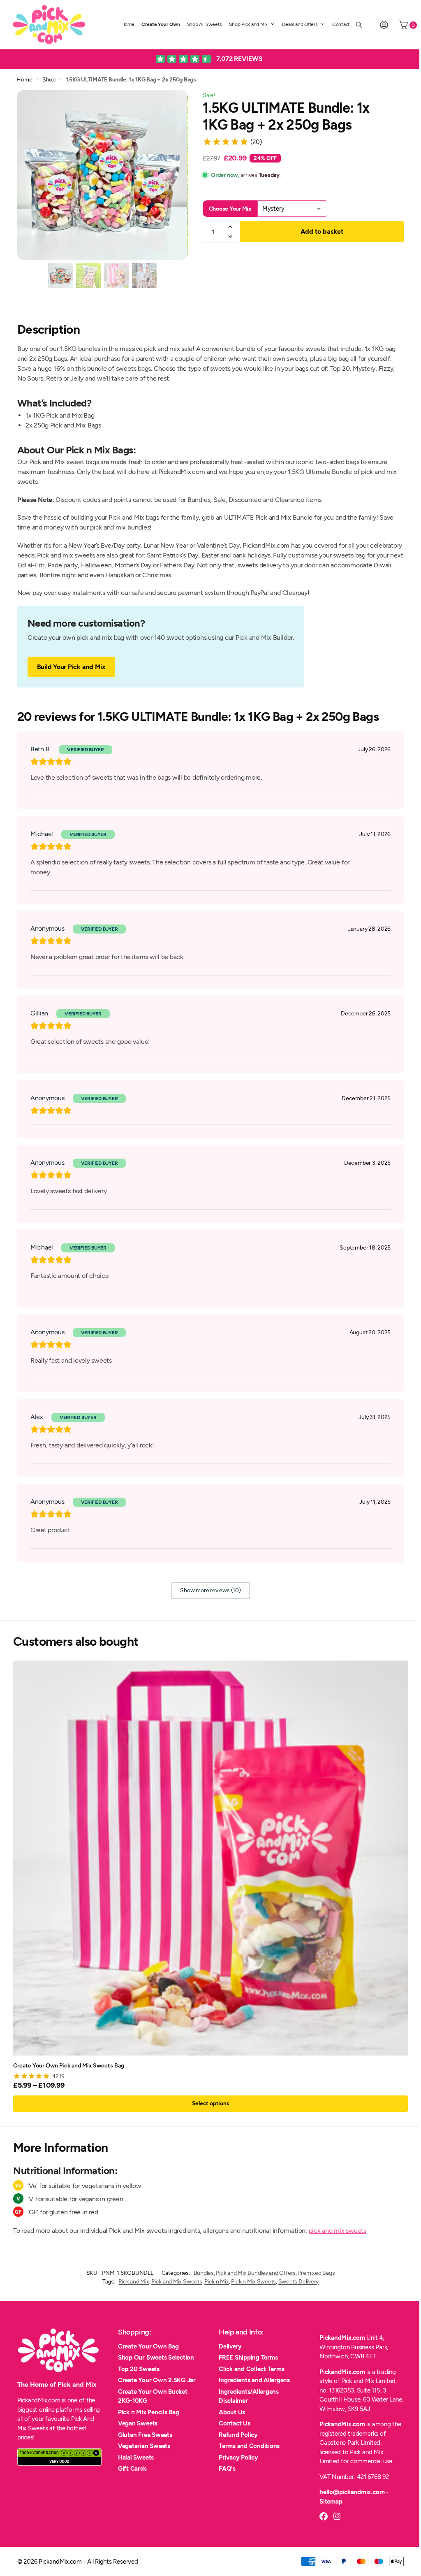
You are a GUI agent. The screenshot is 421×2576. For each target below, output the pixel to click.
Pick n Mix (217, 2282)
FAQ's (227, 2469)
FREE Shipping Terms (248, 2358)
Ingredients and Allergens (254, 2380)
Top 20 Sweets (139, 2369)
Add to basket (322, 231)
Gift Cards (132, 2469)
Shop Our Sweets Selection (156, 2358)
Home (24, 79)
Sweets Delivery (298, 2282)
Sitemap (331, 2502)
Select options (211, 2103)
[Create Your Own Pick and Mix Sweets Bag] (210, 1858)
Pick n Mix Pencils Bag (149, 2412)
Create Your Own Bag (148, 2346)
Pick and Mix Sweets (177, 2282)
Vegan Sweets (138, 2423)
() (256, 142)
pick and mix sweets (338, 2231)
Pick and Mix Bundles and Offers (256, 2273)
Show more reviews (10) (210, 1590)
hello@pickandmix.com (352, 2492)
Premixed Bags (317, 2273)
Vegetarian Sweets (144, 2446)
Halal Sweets (136, 2458)
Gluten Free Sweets (145, 2435)
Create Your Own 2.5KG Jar (157, 2380)
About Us (232, 2412)
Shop (49, 79)
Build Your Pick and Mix (71, 667)
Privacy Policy (238, 2458)
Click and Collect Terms (251, 2369)
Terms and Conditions (249, 2446)
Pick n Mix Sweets (253, 2282)
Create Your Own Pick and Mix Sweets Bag (69, 2065)
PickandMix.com (342, 2338)
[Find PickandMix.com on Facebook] (324, 2516)
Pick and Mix (134, 2282)
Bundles (204, 2273)
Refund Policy (238, 2435)
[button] (230, 227)
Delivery (230, 2346)
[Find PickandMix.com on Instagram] (337, 2516)
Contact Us (235, 2423)
